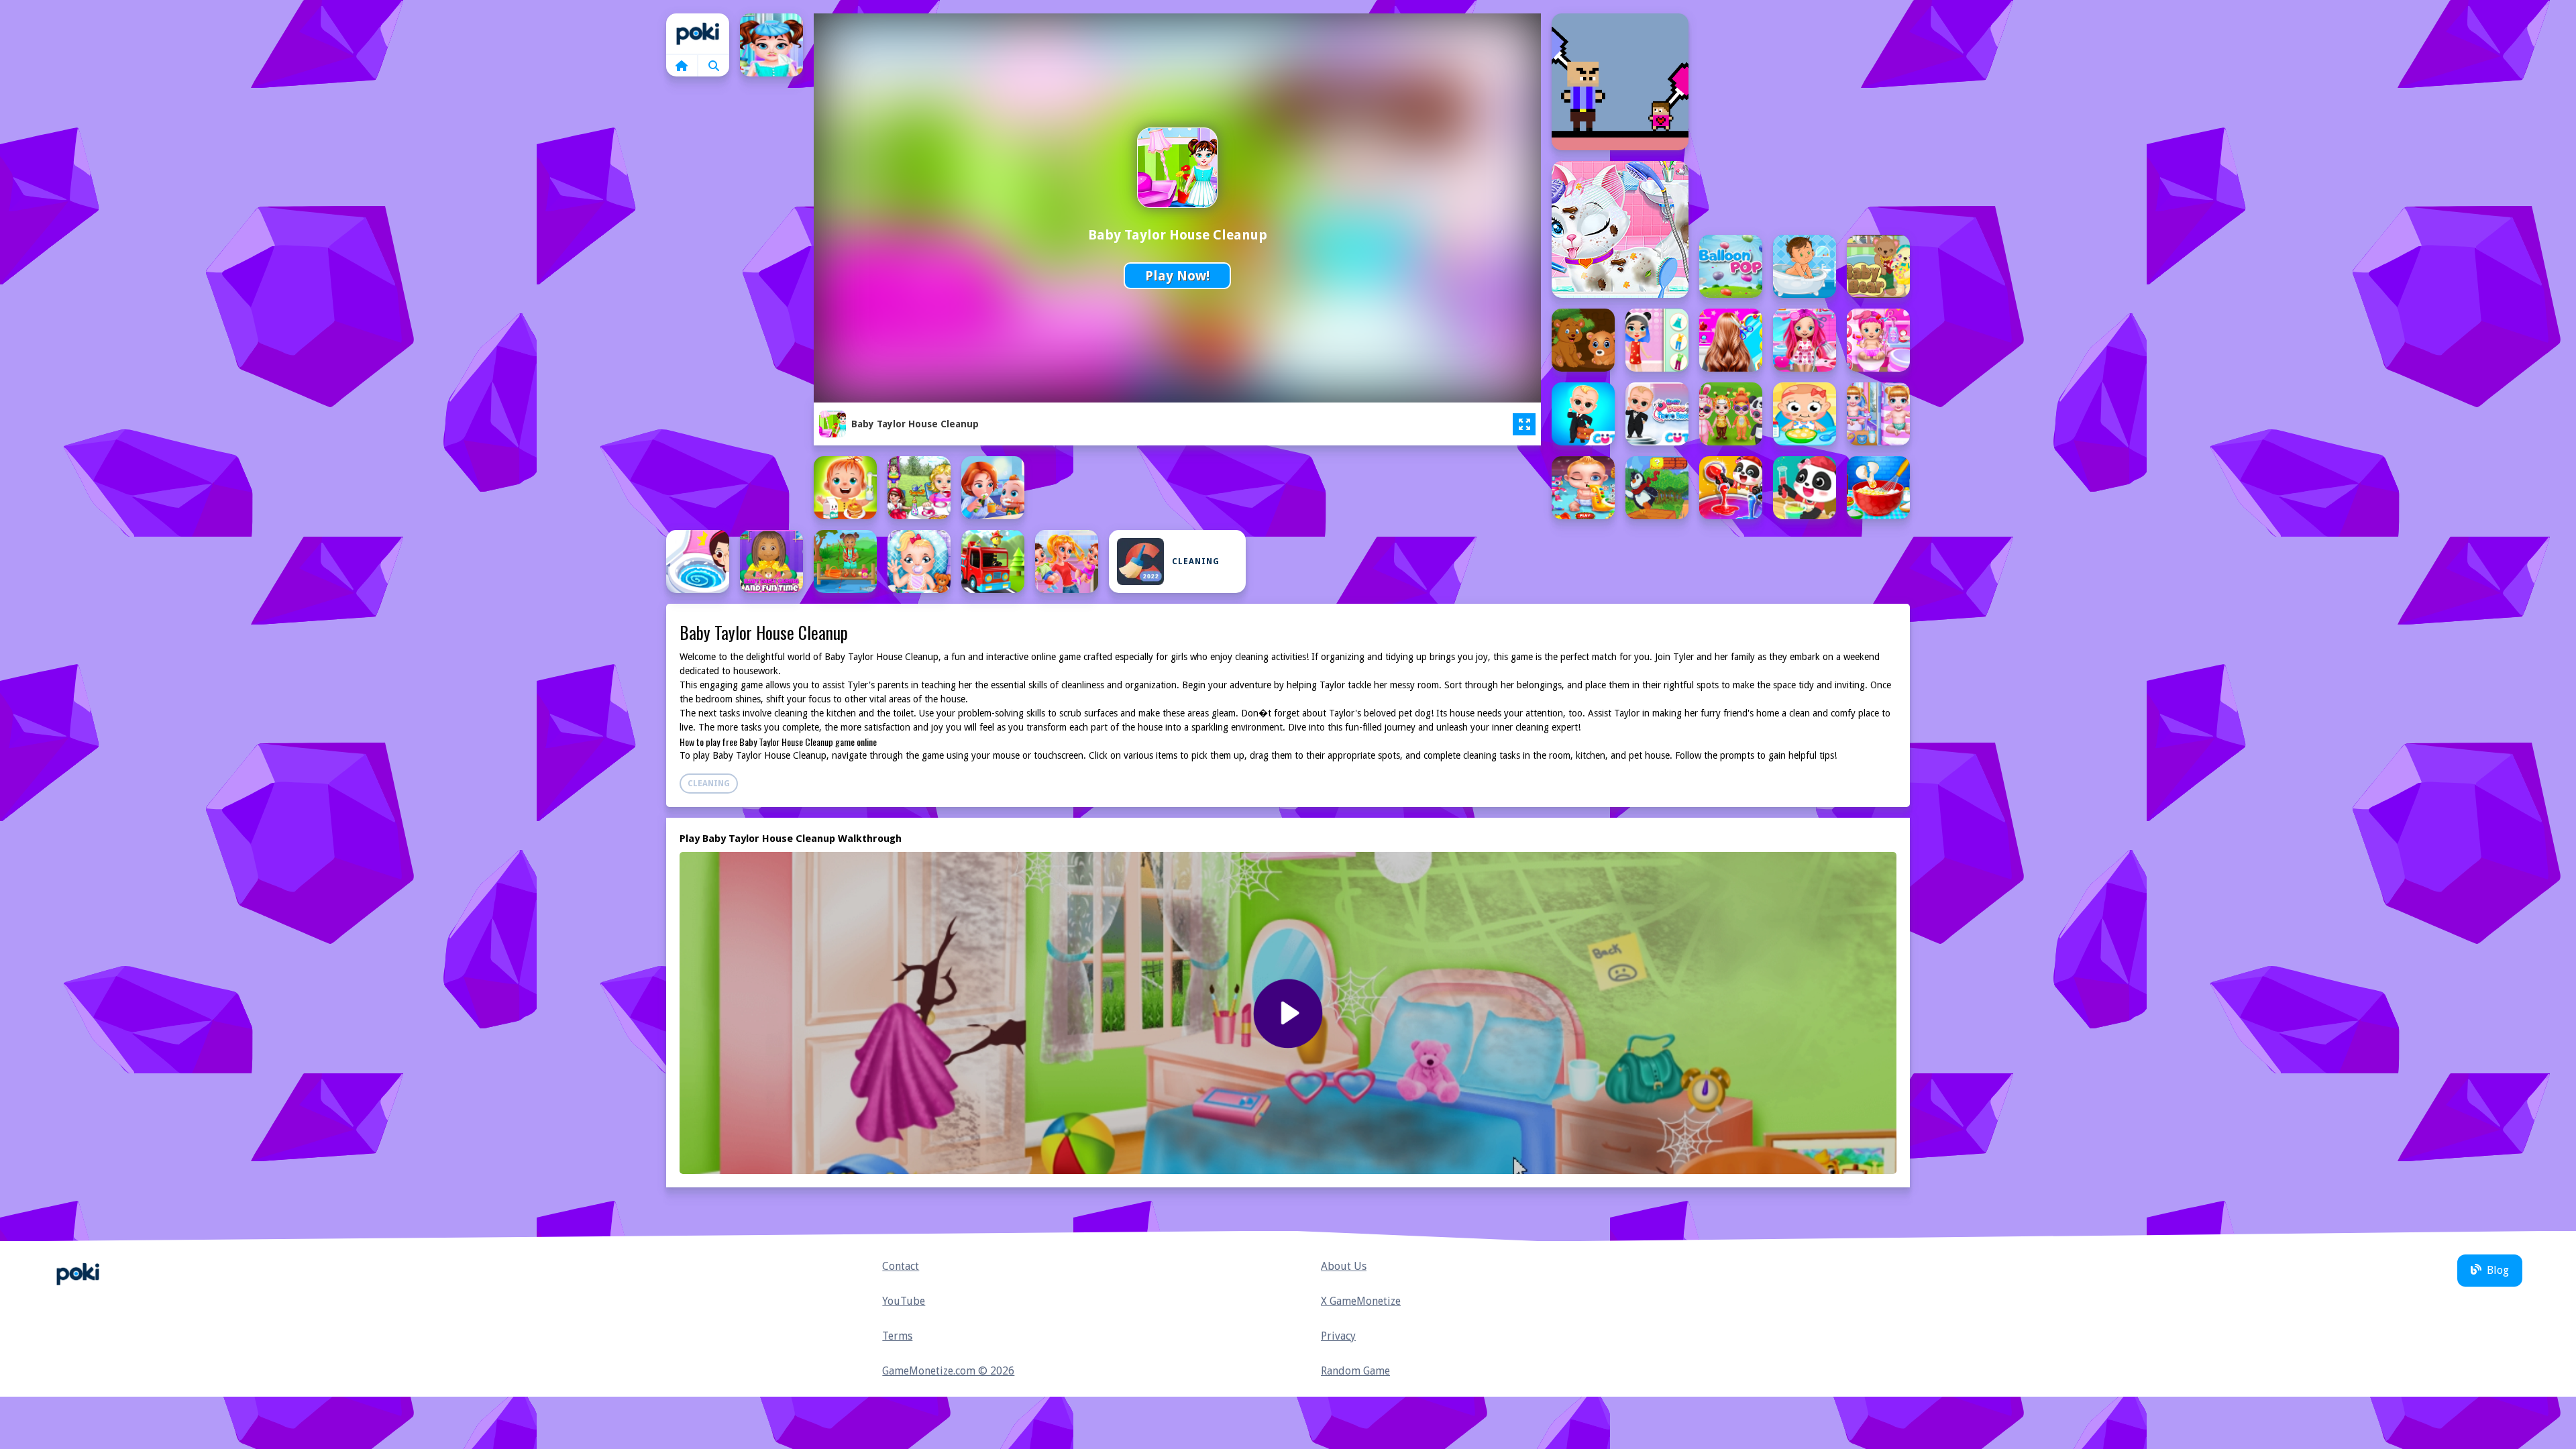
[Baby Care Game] (919, 488)
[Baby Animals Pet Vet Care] (1620, 229)
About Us (1344, 1266)
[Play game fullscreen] (1524, 425)
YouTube (904, 1301)
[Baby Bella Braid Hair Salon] (1731, 340)
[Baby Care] (1805, 414)
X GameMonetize (1361, 1301)
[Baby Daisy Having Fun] (845, 561)
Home (698, 34)
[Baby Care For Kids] (845, 488)
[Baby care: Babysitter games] (1583, 488)
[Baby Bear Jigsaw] (1583, 340)
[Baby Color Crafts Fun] (1805, 488)
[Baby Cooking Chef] (1878, 488)
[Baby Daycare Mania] (1067, 561)
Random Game (1355, 1371)
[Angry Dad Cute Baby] (1620, 82)
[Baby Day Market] (993, 561)
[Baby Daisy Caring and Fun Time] (771, 561)
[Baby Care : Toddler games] (1878, 414)
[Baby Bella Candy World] (1805, 340)
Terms (897, 1336)
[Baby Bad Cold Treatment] (771, 45)
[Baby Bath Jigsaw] (1805, 266)
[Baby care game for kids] (993, 488)
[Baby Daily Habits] (698, 561)
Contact (901, 1266)
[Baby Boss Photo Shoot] (1657, 414)
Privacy (1338, 1336)
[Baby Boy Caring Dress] (1731, 414)
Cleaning (1196, 561)
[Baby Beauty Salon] (1657, 340)
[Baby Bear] (1878, 266)
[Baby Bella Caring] (1878, 340)
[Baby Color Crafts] (1731, 488)
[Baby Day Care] (919, 561)
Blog (2498, 1270)
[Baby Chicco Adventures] (1657, 488)
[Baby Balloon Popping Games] (1731, 266)
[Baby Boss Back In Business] (1583, 414)
